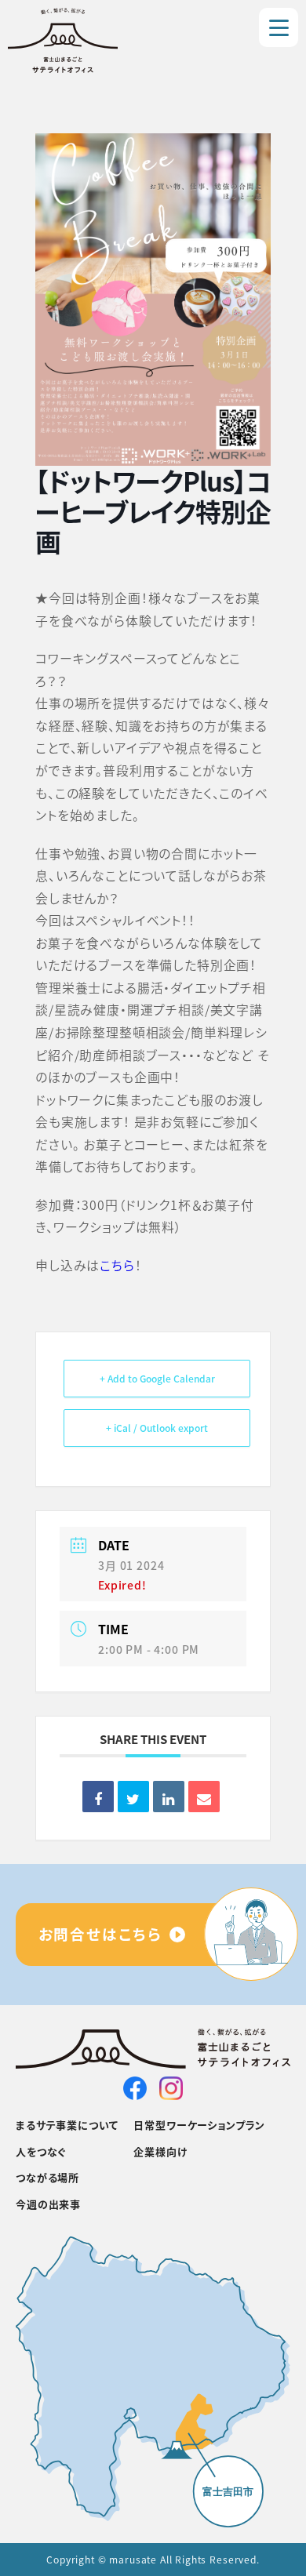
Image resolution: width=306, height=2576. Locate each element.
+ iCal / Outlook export (157, 1428)
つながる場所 (47, 2177)
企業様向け (160, 2151)
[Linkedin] (169, 1797)
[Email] (204, 1797)
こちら (117, 1265)
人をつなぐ (41, 2151)
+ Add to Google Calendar (157, 1378)
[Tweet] (133, 1797)
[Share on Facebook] (98, 1797)
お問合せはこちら (100, 1933)
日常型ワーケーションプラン (199, 2125)
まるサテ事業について (67, 2125)
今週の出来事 (48, 2204)
